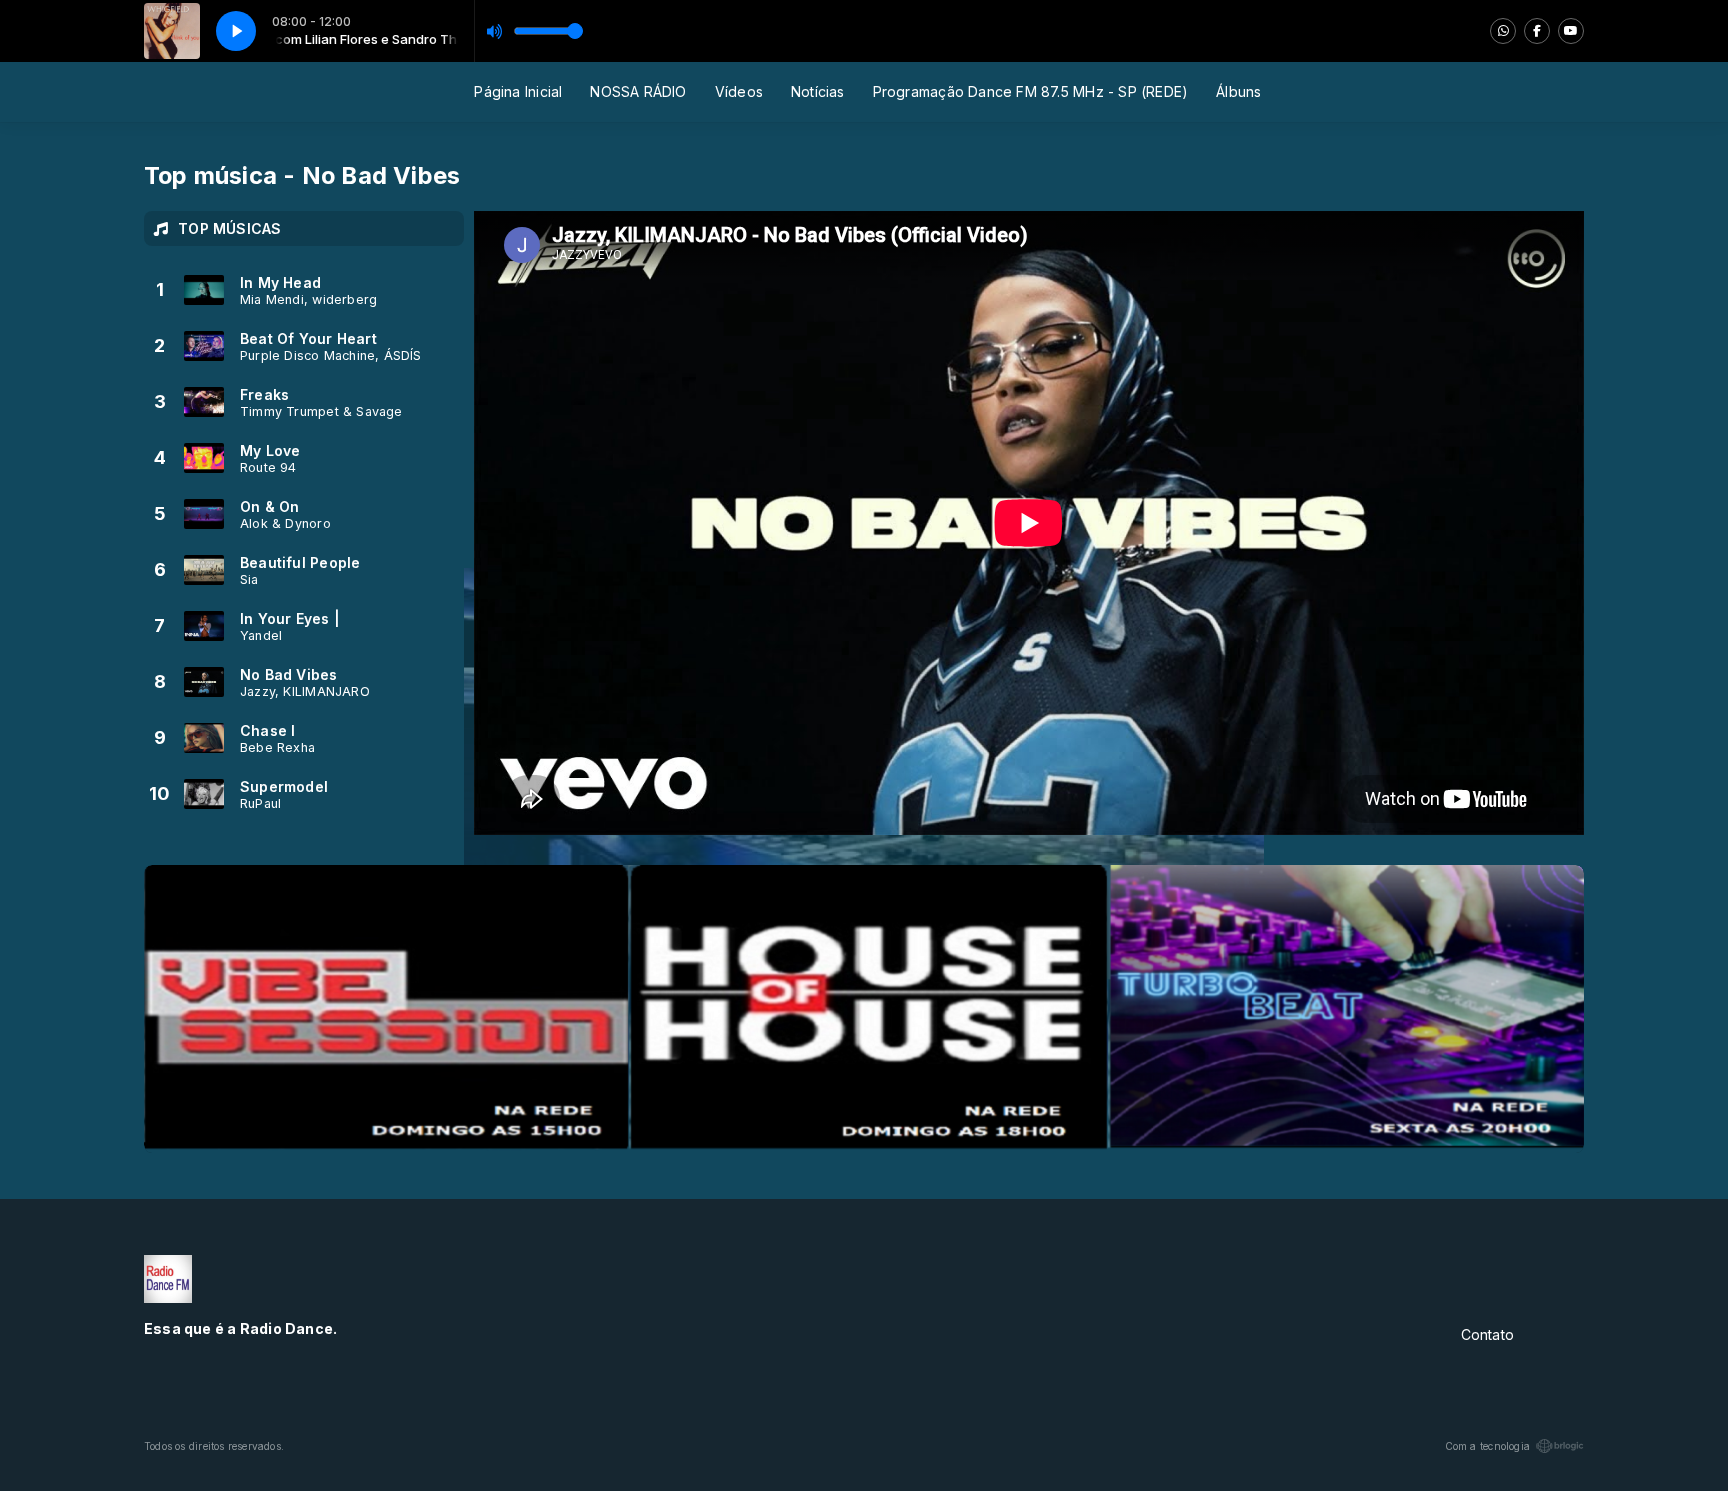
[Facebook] (1537, 31)
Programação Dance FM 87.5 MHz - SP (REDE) (1031, 91)
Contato (1487, 1334)
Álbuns (1238, 91)
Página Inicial (518, 91)
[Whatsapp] (1503, 31)
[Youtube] (1571, 31)
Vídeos (739, 91)
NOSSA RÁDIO (638, 91)
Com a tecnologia (1487, 1446)
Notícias (818, 91)
